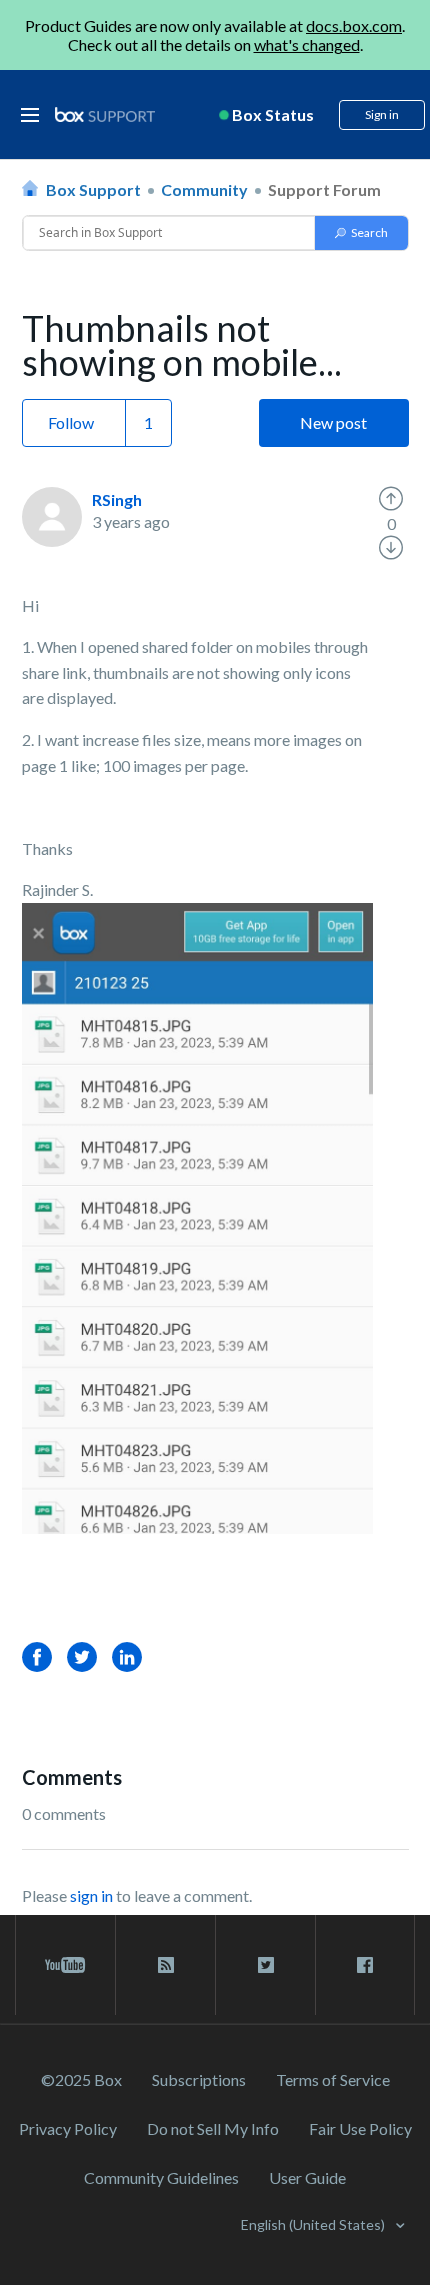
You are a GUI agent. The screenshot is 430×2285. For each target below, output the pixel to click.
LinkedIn (127, 1656)
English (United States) (314, 2224)
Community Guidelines (161, 2177)
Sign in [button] (382, 114)
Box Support (93, 189)
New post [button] (333, 422)
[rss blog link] (165, 1965)
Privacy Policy (68, 2128)
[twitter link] (265, 1965)
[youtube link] (65, 1965)
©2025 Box (81, 2079)
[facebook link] (365, 1965)
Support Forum (324, 189)
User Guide (307, 2177)
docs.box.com (354, 25)
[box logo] (105, 114)
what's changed (307, 44)
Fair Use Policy (360, 2128)
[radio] (391, 499)
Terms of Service (333, 2079)
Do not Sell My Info (213, 2128)
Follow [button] (71, 422)
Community (204, 189)
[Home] (105, 115)
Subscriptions (199, 2079)
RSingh (117, 499)
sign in (91, 1895)
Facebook (37, 1656)
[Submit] (361, 233)
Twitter (82, 1656)
